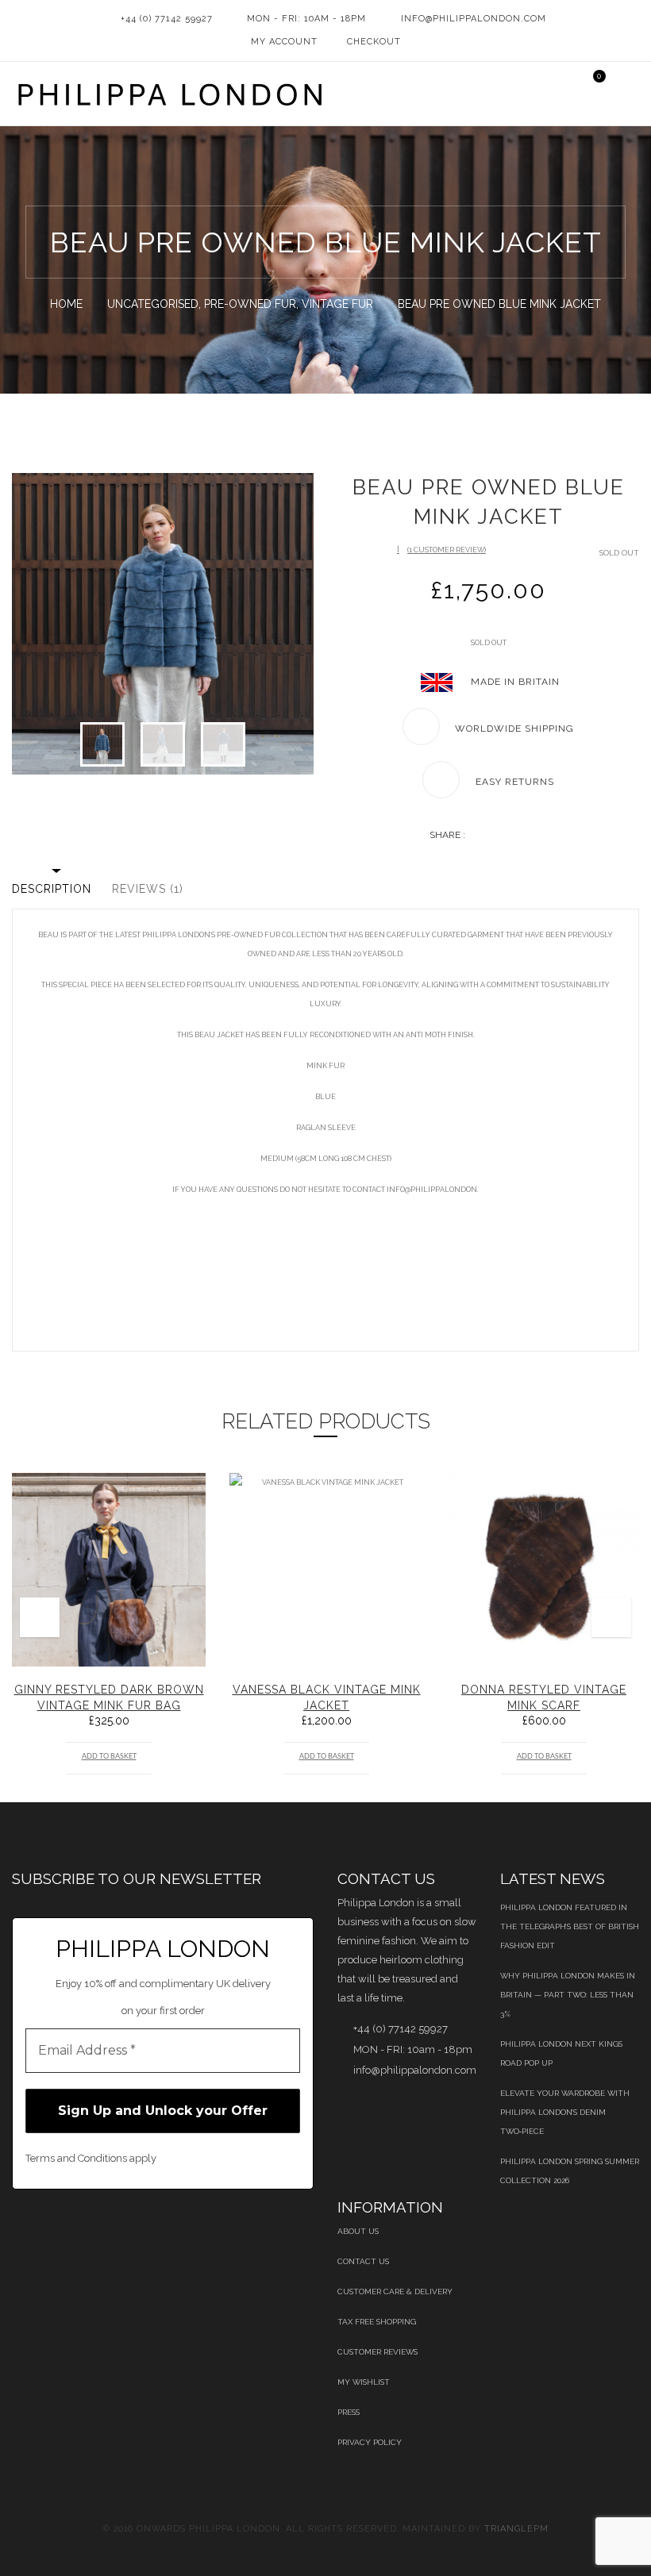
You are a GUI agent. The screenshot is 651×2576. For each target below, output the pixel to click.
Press (349, 2412)
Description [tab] (52, 889)
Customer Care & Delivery (395, 2291)
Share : (447, 835)
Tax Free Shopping (377, 2322)
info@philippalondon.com (474, 19)
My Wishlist (364, 2382)
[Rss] (219, 2231)
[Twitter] (487, 836)
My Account (284, 42)
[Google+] (178, 2231)
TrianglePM (516, 2529)
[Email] (541, 836)
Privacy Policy (370, 2442)
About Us (358, 2231)
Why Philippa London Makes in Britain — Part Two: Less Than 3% (568, 1995)
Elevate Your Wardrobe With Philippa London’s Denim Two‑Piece (565, 2112)
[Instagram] (259, 2231)
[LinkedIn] (501, 836)
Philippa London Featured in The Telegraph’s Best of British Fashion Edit (570, 1926)
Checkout (374, 42)
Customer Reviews (378, 2352)
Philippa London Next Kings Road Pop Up (561, 2053)
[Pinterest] (528, 836)
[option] (163, 624)
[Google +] (514, 836)
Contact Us (363, 2261)
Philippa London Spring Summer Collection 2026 (570, 2171)
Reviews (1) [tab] (148, 889)
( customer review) (447, 550)
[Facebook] (474, 836)
